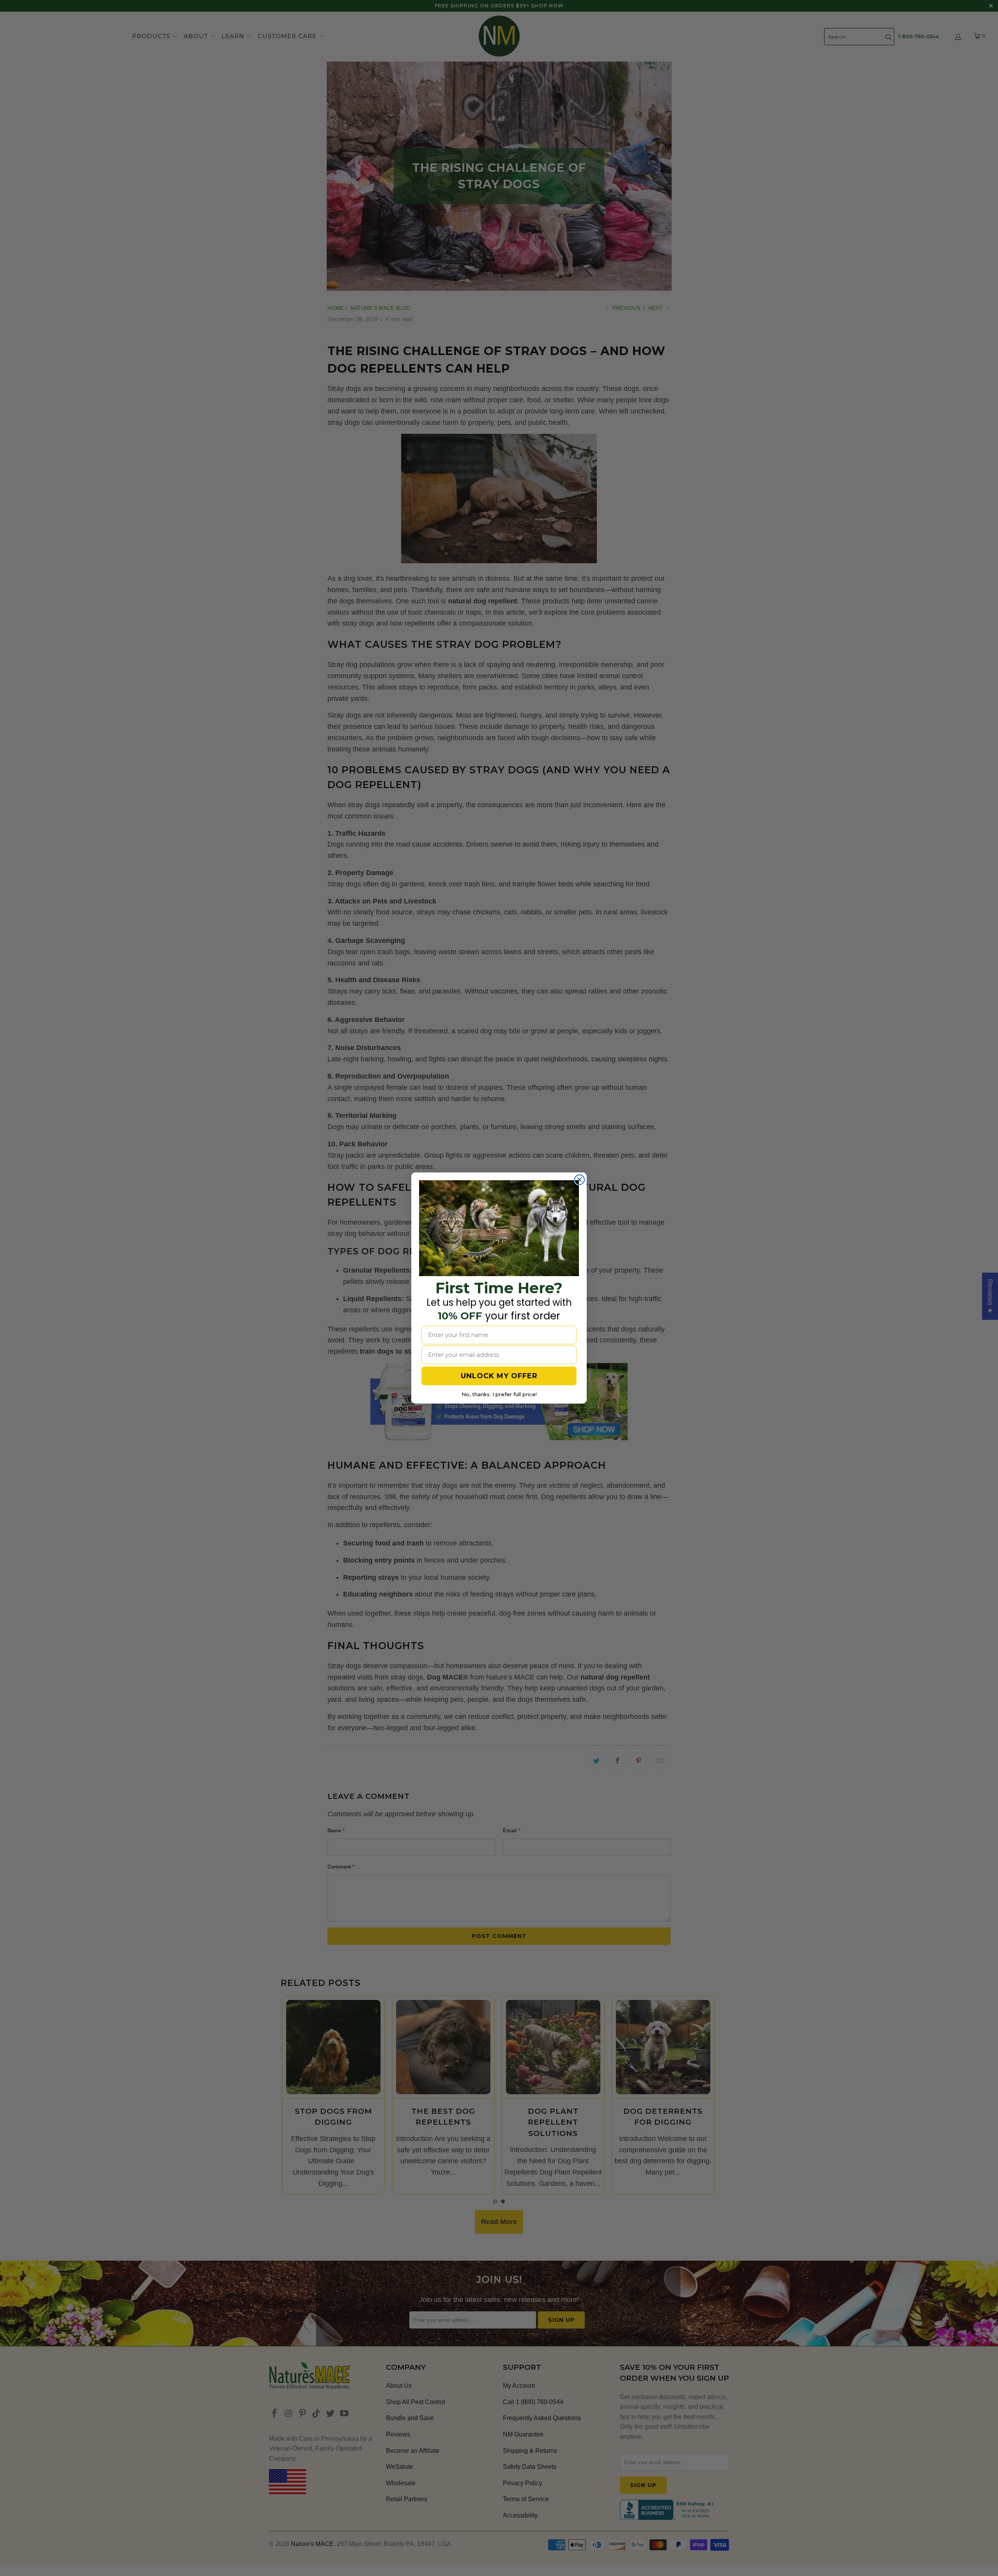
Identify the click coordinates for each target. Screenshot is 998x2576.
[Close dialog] (580, 1180)
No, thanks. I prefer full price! (499, 1394)
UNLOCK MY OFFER (499, 1376)
